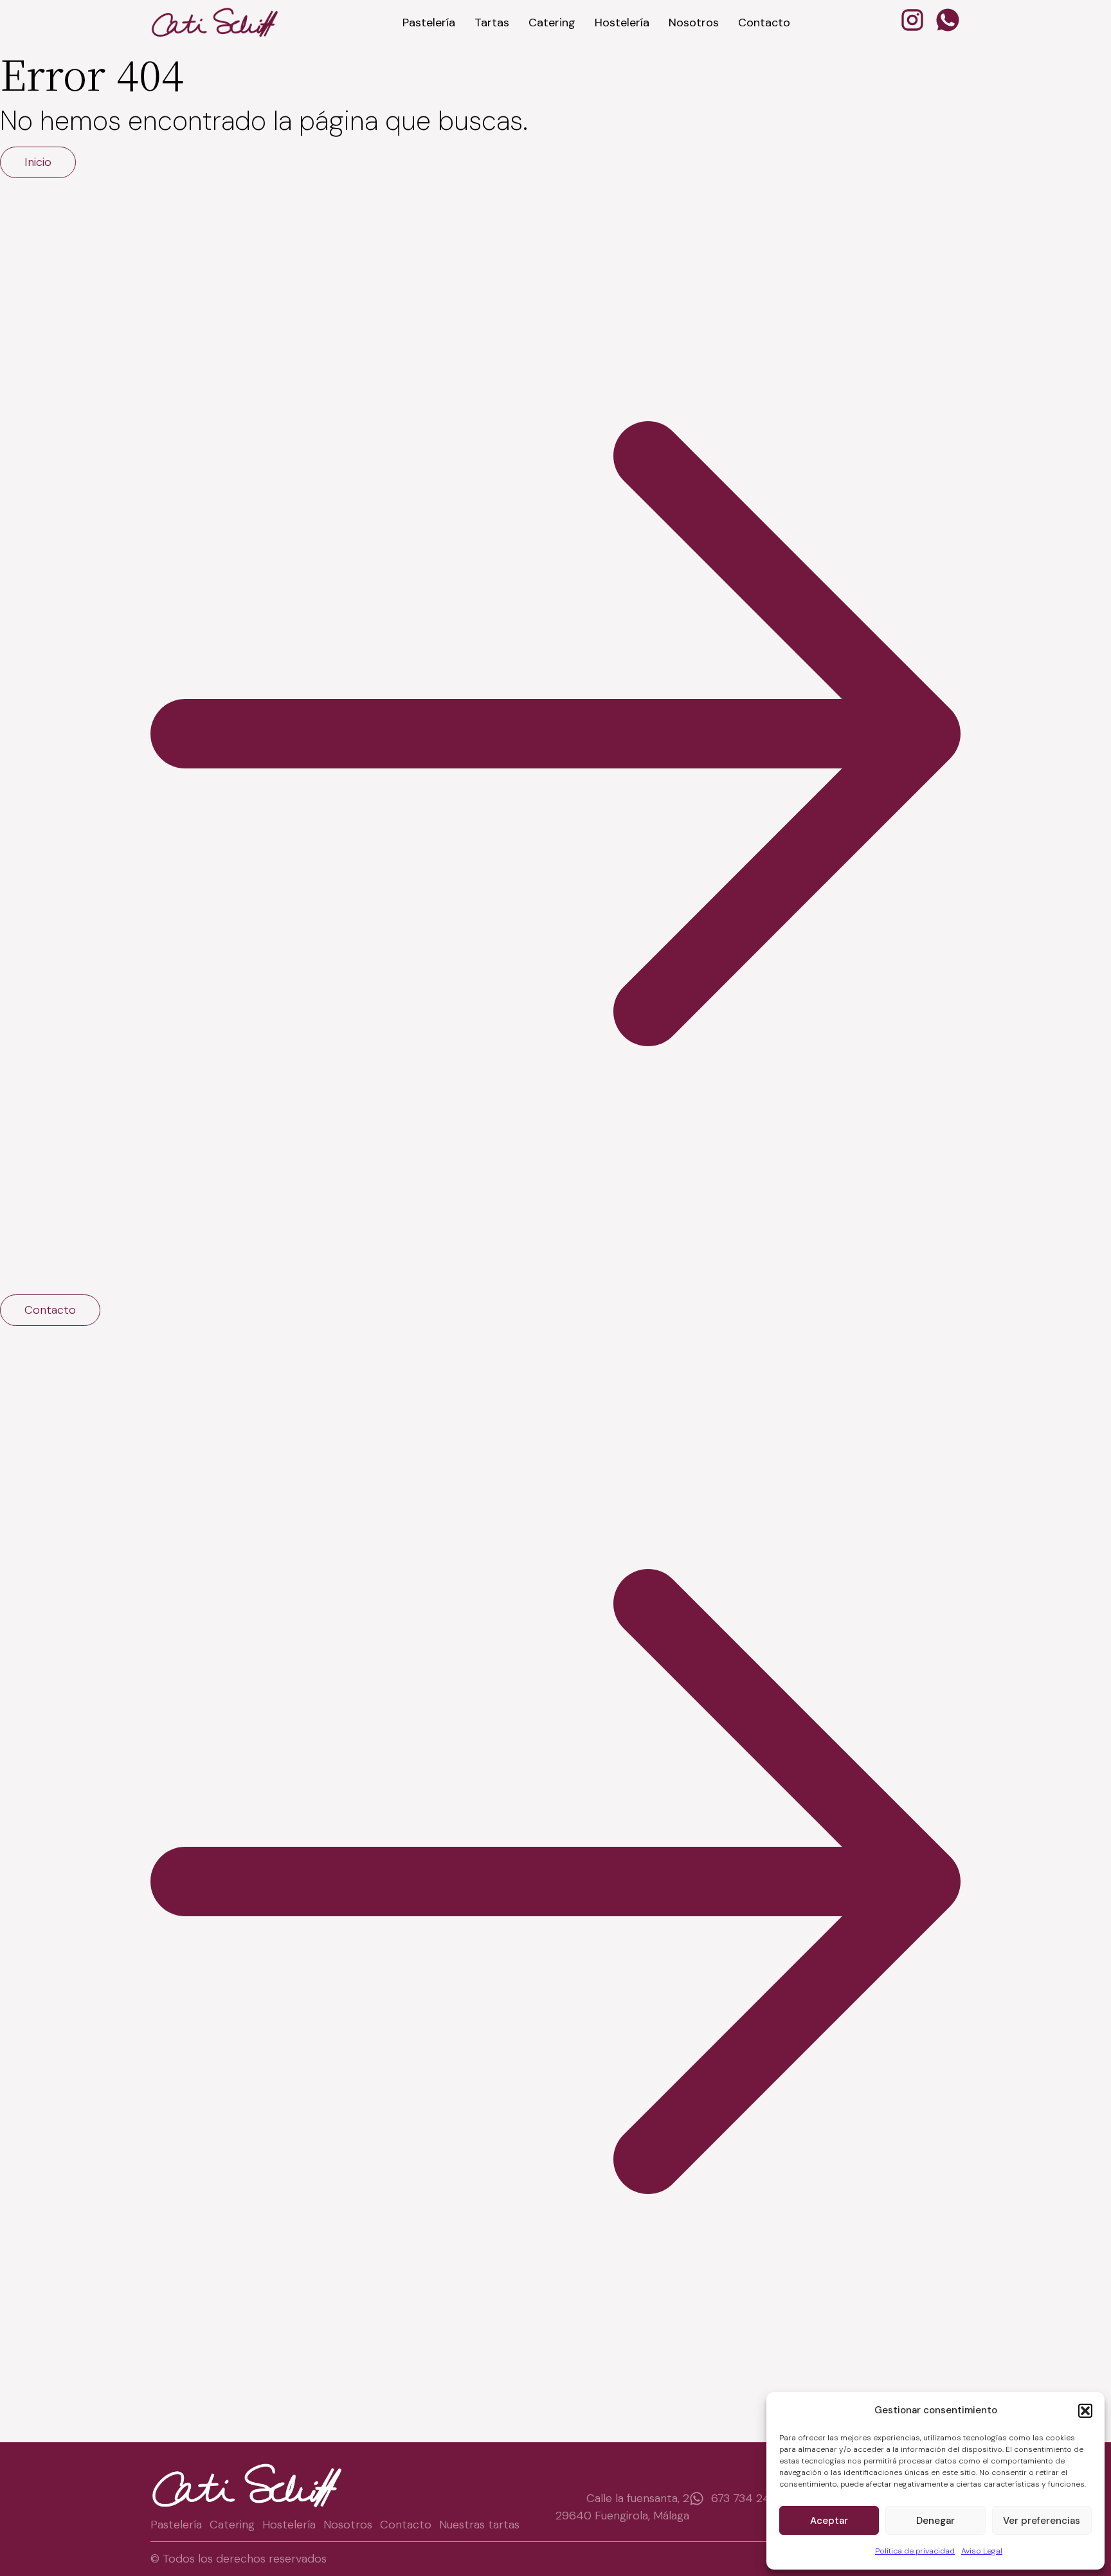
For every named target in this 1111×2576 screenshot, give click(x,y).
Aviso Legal (982, 2551)
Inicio (38, 162)
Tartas (492, 23)
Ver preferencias (1042, 2521)
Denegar (935, 2521)
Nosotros (694, 23)
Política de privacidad (915, 2551)
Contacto (764, 23)
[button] (1085, 2411)
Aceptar (829, 2521)
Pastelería (429, 23)
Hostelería (622, 23)
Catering (552, 23)
